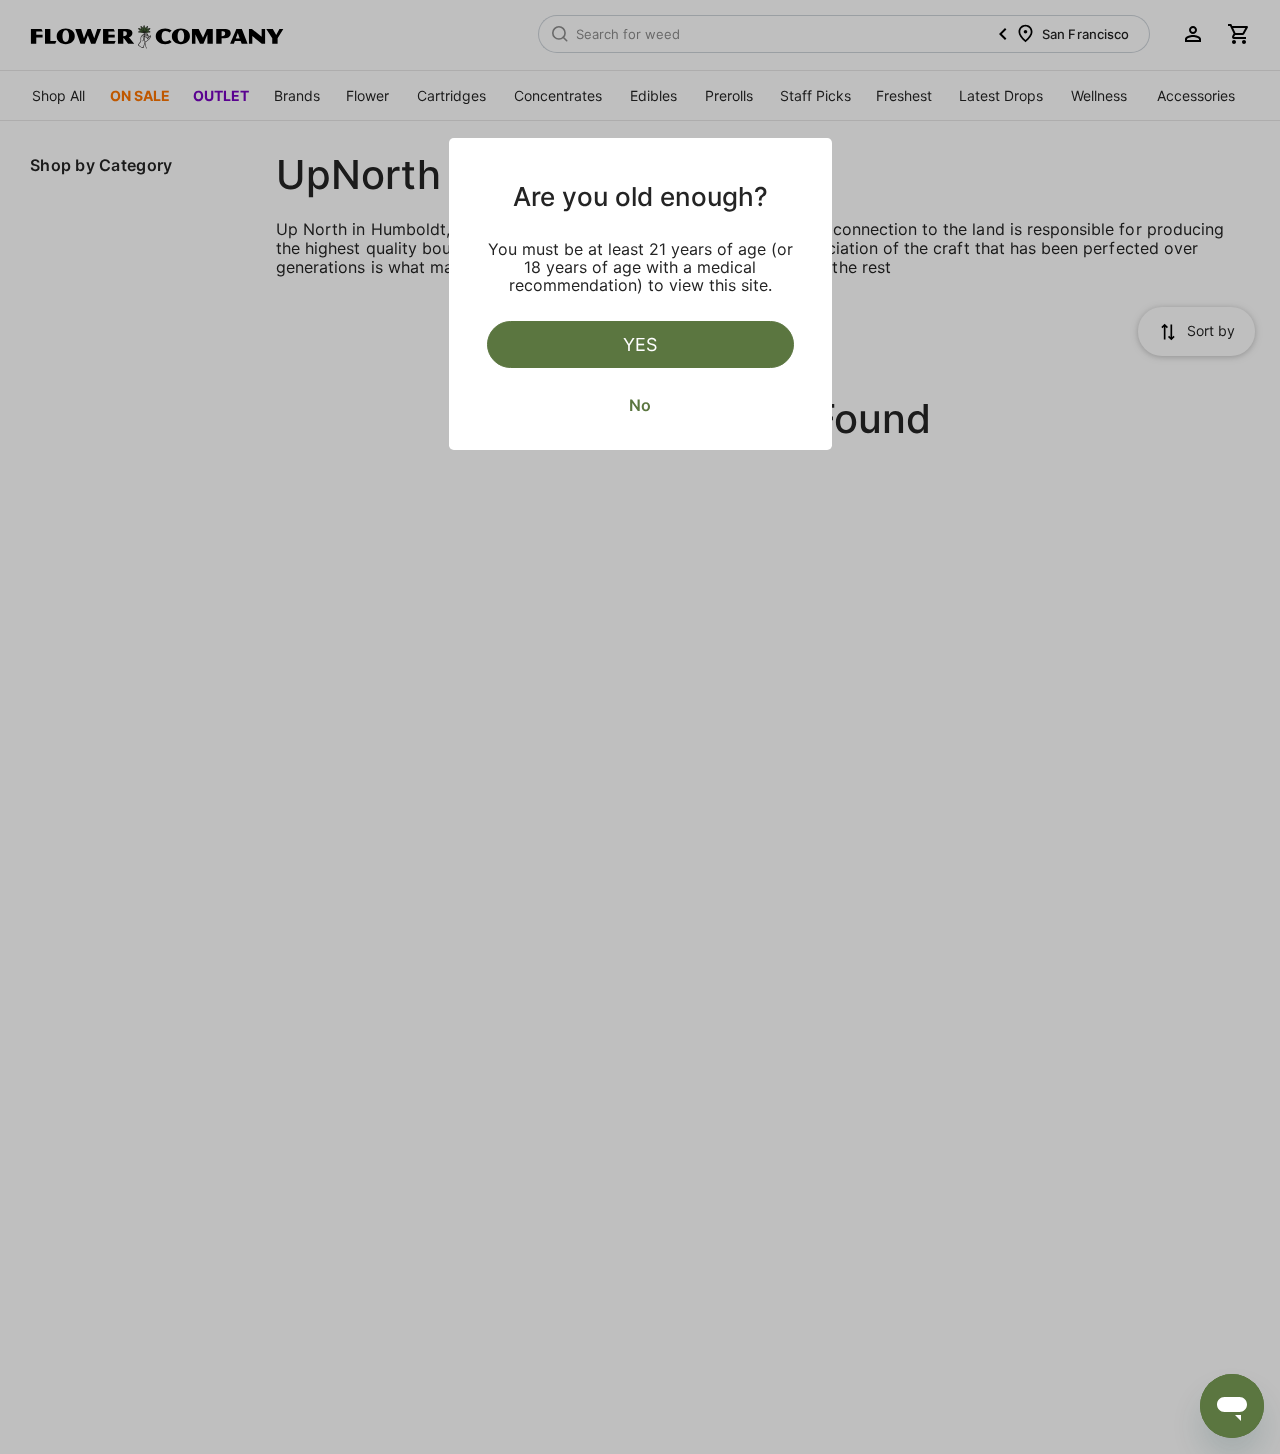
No (640, 405)
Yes (640, 344)
